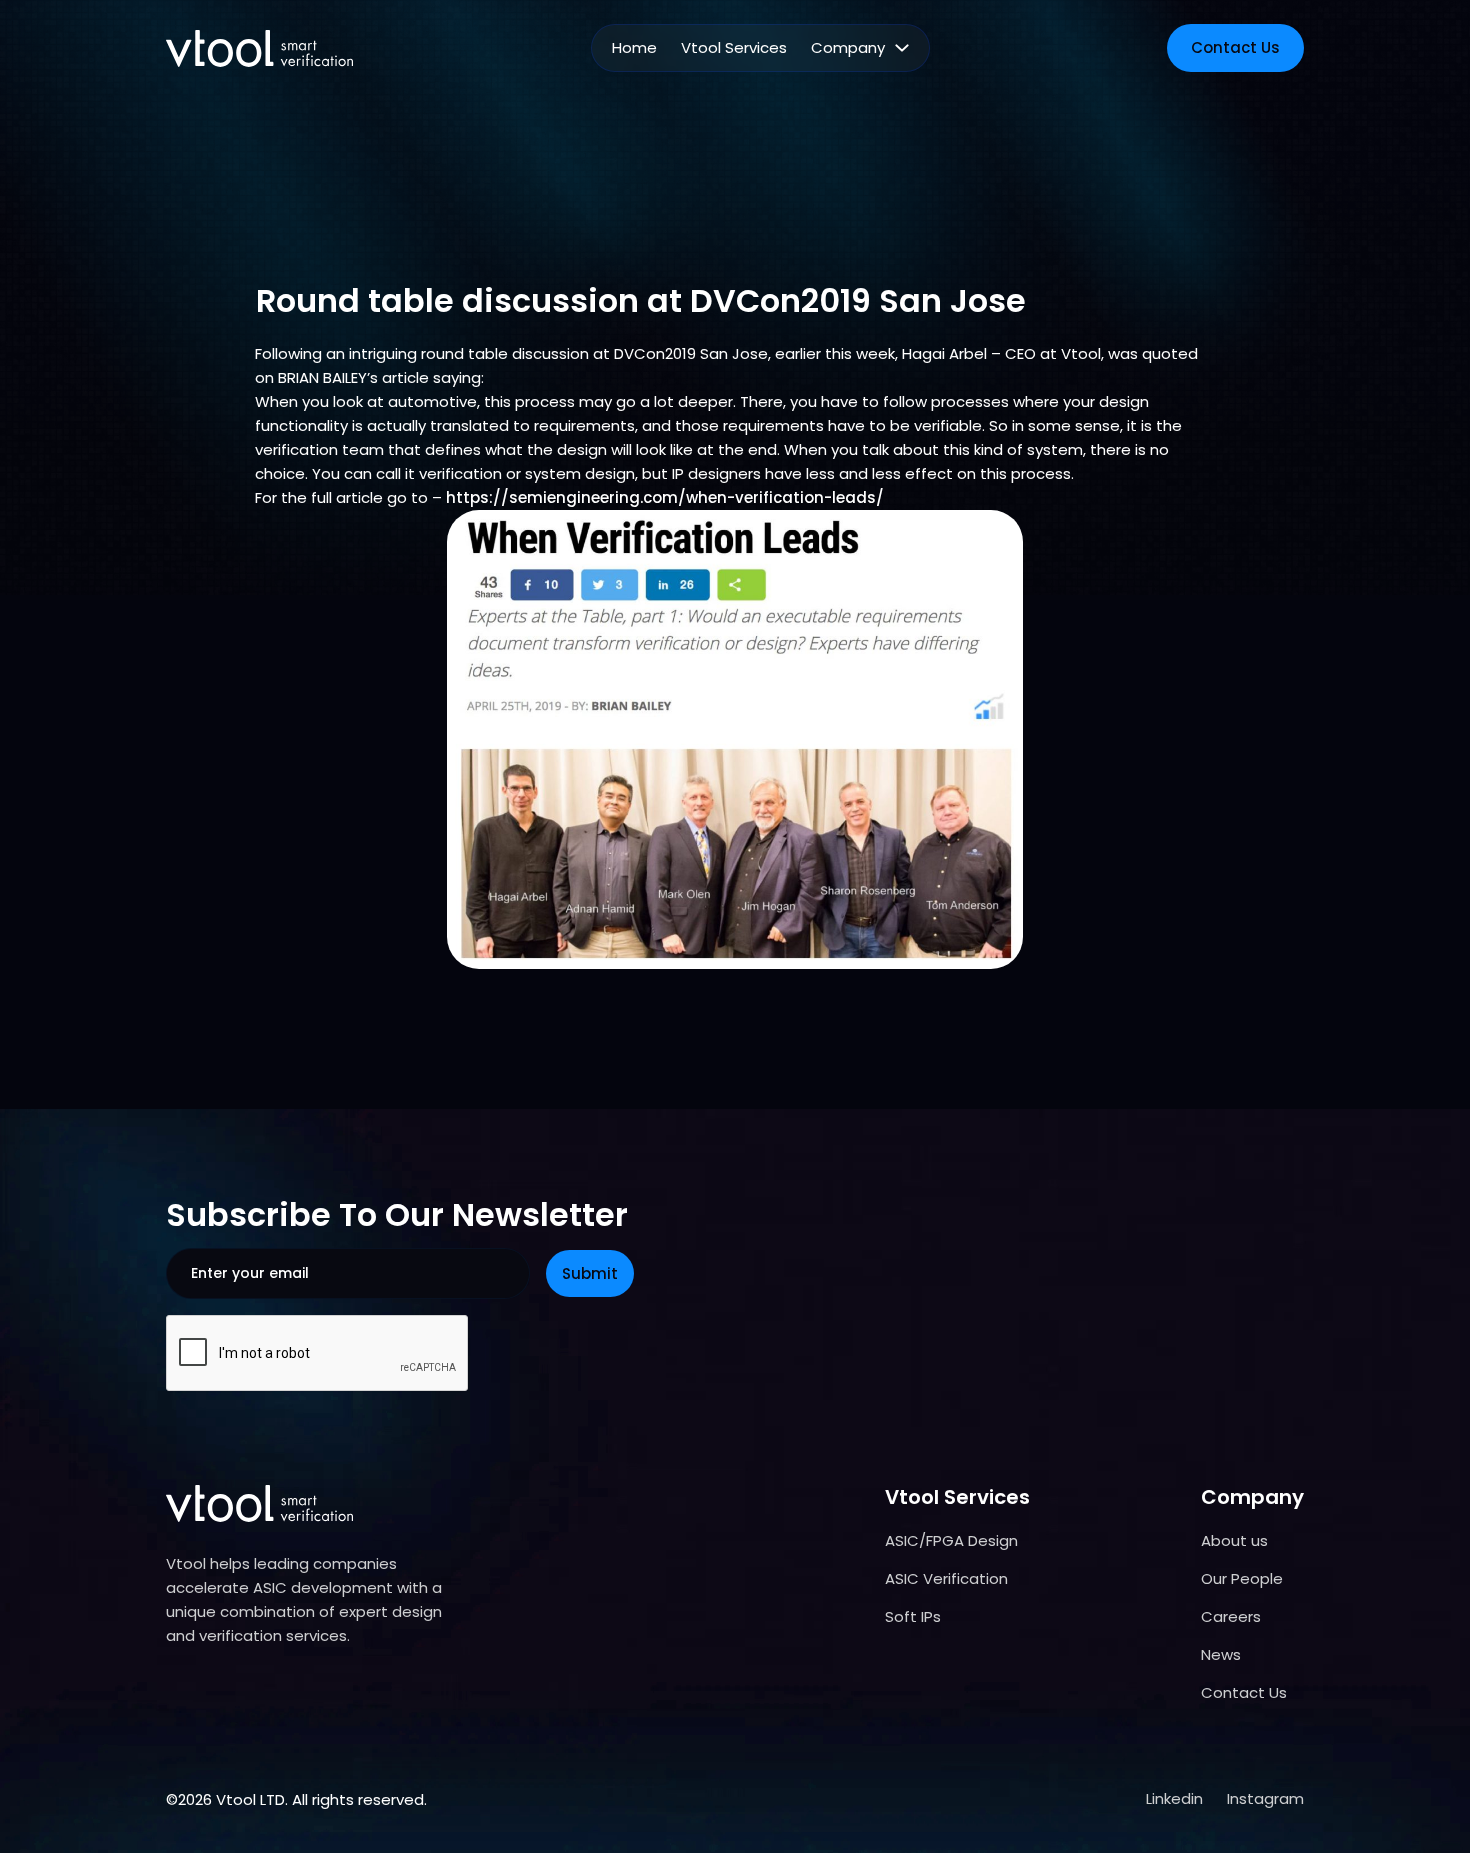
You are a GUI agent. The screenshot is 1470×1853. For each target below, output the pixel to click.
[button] (860, 48)
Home (634, 47)
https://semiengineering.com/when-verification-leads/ (665, 497)
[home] (259, 48)
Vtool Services (734, 47)
